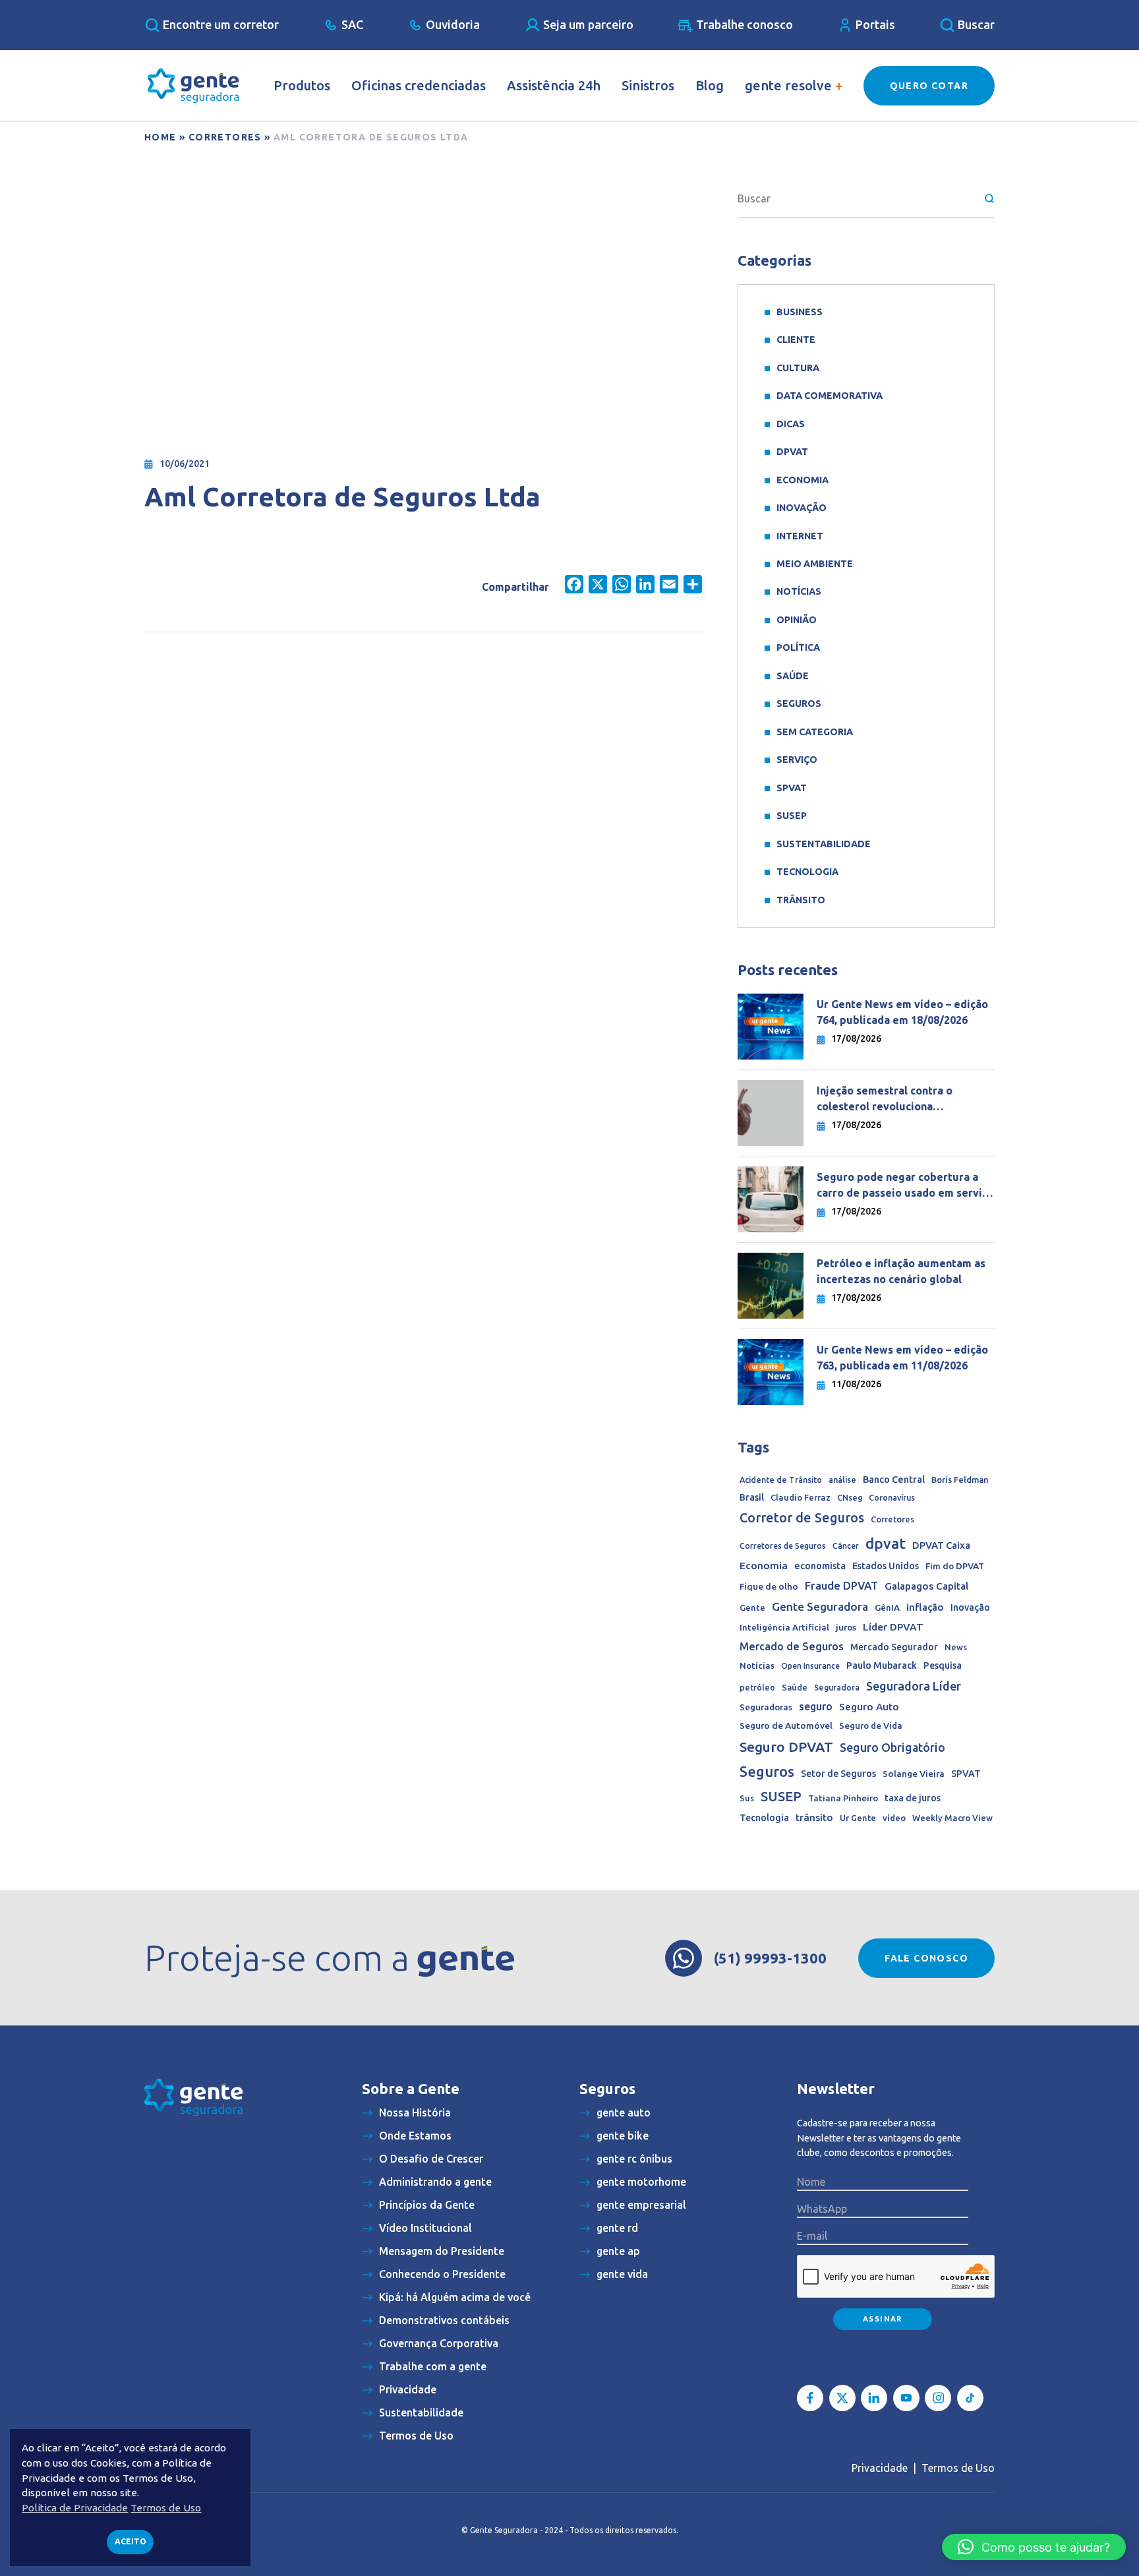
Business (800, 312)
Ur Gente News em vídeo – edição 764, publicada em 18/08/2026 (902, 1012)
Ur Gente (858, 1818)
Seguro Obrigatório (892, 1748)
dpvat (886, 1543)
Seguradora (837, 1688)
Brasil (752, 1497)
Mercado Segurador (894, 1647)
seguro (816, 1706)
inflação (925, 1607)
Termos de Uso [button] (166, 2508)
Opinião (797, 620)
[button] (1034, 2547)
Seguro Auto (869, 1707)
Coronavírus (892, 1498)
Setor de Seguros (838, 1774)
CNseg (850, 1498)
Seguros (799, 704)
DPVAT (792, 452)
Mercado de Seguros (792, 1646)
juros (846, 1627)
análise (842, 1480)
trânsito (814, 1817)
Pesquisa (943, 1665)
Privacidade (880, 2468)
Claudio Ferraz (801, 1497)
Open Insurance (810, 1666)
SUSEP (792, 816)
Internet (800, 536)
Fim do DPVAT (955, 1566)
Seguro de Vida (871, 1726)
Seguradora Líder (914, 1686)
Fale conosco (926, 1958)
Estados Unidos (886, 1566)
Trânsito (801, 900)
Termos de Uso (958, 2468)
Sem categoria (815, 732)
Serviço (797, 760)
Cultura (798, 368)
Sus (747, 1798)
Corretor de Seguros (802, 1518)
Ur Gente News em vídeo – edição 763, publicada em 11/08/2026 (902, 1358)
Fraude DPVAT (841, 1585)
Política (798, 647)
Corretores (225, 137)
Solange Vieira (914, 1774)
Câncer (846, 1546)
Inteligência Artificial (784, 1628)
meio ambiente (815, 564)
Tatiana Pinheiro (843, 1798)
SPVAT (792, 788)
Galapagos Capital (926, 1586)
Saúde (793, 676)
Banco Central (894, 1480)
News (956, 1647)
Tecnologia (807, 872)
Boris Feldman (960, 1480)
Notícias (799, 591)
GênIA (887, 1608)
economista (820, 1566)
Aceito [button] (131, 2541)
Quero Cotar (929, 86)
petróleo (757, 1688)
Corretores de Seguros (783, 1546)
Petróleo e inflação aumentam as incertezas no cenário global (901, 1272)
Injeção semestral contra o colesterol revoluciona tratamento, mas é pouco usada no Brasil (905, 1100)
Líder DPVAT (893, 1627)
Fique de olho (769, 1586)
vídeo (894, 1818)
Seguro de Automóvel (786, 1725)
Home (161, 137)
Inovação (802, 508)
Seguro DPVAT (786, 1747)
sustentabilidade (824, 844)
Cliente (796, 340)
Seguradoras (766, 1707)
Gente (752, 1607)
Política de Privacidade (75, 2508)
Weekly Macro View (952, 1818)
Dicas (791, 424)
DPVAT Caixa (941, 1545)
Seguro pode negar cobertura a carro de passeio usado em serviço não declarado (905, 1186)
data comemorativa (830, 396)
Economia (803, 480)
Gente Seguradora (820, 1606)
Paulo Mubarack (882, 1665)
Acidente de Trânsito (781, 1480)
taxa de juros (913, 1798)
